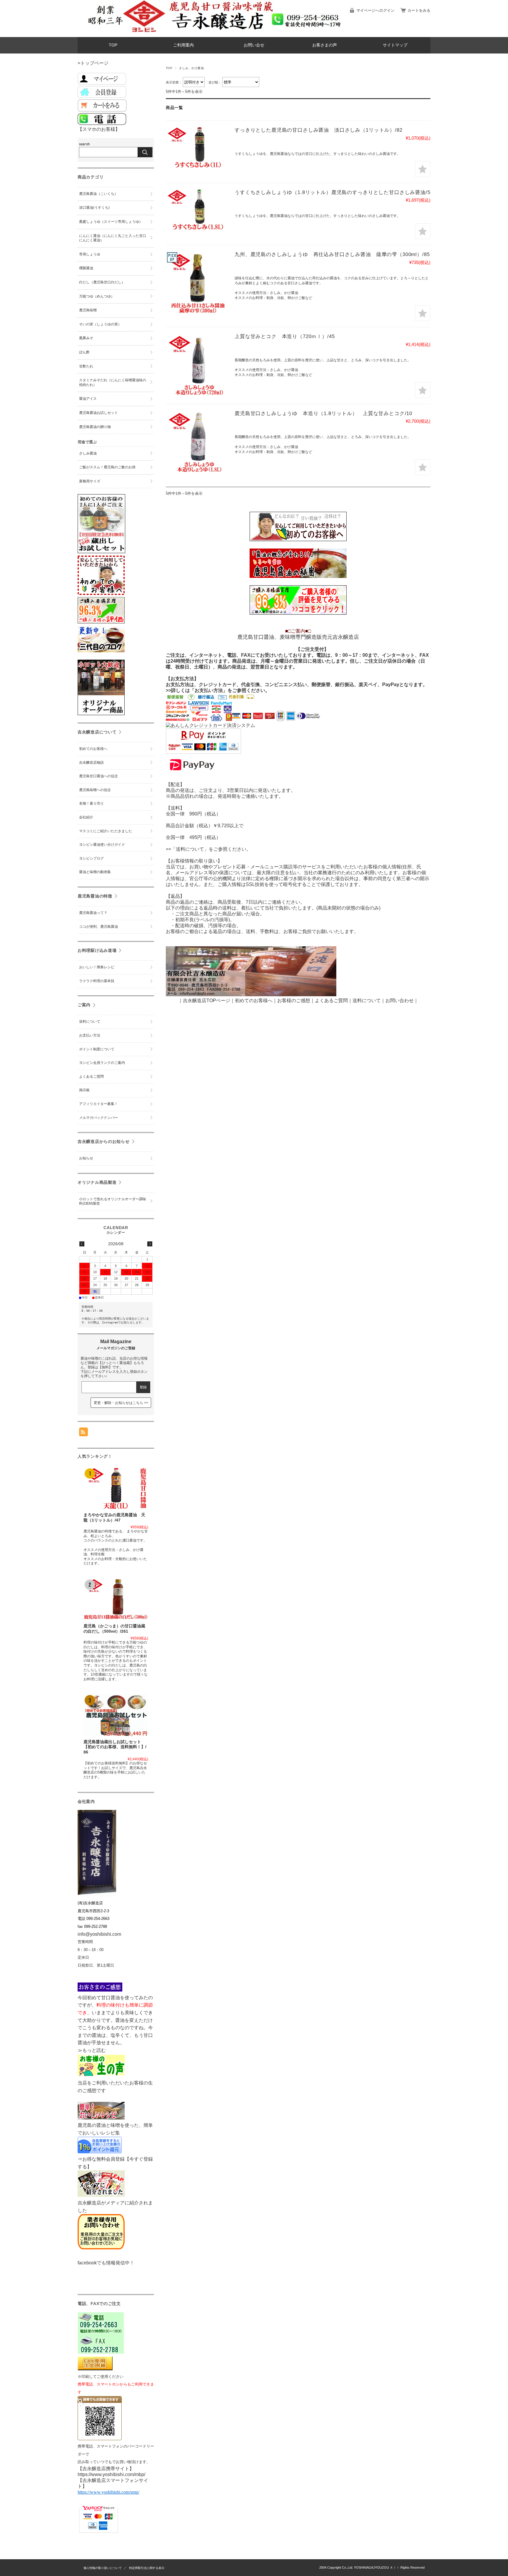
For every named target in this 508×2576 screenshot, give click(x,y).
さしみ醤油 (88, 453)
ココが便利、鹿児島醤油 (98, 927)
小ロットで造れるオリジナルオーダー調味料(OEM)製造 (113, 1201)
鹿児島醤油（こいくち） (98, 194)
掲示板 (84, 1090)
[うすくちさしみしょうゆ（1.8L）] (198, 210)
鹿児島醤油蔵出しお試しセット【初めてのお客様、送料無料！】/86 (115, 1747)
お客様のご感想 (294, 1001)
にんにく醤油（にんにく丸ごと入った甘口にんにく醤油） (113, 238)
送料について (90, 1022)
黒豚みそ (86, 338)
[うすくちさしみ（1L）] (198, 148)
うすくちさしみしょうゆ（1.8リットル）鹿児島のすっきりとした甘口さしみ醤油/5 (332, 192)
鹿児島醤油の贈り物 (95, 427)
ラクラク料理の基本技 (97, 981)
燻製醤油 (86, 268)
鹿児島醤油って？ (93, 913)
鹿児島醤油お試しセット (98, 413)
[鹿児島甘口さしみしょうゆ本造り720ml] (198, 365)
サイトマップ (395, 45)
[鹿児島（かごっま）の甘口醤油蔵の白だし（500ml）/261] (116, 1599)
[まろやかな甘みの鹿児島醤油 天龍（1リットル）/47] (116, 1488)
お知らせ (86, 1158)
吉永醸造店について (97, 732)
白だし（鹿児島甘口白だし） (102, 282)
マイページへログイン (375, 10)
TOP (113, 45)
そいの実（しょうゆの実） (100, 324)
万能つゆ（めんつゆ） (97, 296)
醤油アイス (88, 399)
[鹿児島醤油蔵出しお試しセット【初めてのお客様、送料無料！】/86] (116, 1715)
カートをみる (419, 10)
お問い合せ (254, 45)
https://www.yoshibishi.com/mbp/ (111, 2474)
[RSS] (83, 1433)
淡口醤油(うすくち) (94, 208)
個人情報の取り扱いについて (103, 2568)
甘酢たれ (86, 366)
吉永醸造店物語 (91, 763)
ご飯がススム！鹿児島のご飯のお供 (107, 467)
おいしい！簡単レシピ (97, 967)
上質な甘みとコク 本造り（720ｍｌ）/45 (285, 336)
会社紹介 (86, 817)
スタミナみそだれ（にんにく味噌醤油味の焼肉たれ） (113, 382)
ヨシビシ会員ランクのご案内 (102, 1063)
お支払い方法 (90, 1035)
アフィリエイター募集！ (98, 1104)
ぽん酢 (84, 352)
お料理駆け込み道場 (97, 950)
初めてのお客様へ (93, 749)
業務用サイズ (90, 481)
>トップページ (93, 63)
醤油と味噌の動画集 (95, 872)
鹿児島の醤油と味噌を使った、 (111, 2125)
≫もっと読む (92, 2050)
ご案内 (84, 1005)
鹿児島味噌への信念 (95, 790)
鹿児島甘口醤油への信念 (98, 776)
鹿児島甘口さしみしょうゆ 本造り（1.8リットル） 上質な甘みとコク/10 (323, 413)
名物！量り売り (91, 803)
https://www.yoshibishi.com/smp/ (108, 2492)
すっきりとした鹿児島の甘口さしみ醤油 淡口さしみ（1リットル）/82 (319, 130)
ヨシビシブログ (91, 858)
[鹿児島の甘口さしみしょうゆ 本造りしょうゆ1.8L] (198, 442)
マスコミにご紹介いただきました (106, 831)
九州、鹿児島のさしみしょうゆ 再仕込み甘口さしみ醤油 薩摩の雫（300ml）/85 (332, 254)
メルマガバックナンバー (98, 1118)
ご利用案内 (183, 45)
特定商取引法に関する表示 (147, 2568)
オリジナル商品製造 (97, 1182)
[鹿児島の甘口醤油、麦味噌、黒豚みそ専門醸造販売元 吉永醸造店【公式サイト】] (128, 32)
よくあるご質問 (331, 1001)
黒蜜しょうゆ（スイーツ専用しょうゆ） (111, 222)
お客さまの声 (325, 45)
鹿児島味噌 (88, 310)
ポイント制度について (97, 1049)
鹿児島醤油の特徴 (95, 896)
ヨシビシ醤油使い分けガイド (102, 845)
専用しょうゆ (90, 254)
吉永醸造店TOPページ (207, 1001)
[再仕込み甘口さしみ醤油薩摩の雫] (198, 283)
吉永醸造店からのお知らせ (104, 1141)
